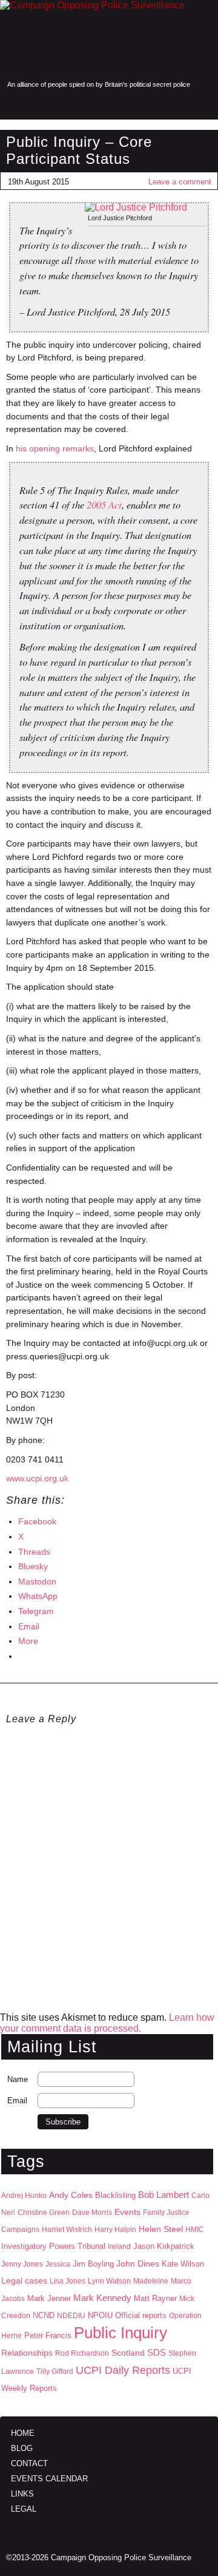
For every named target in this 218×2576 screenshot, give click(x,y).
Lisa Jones (68, 2281)
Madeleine (151, 2281)
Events (127, 2212)
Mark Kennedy (102, 2298)
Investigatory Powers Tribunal (53, 2246)
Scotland (128, 2353)
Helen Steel (161, 2229)
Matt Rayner (155, 2298)
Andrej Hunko (24, 2196)
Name (18, 2079)
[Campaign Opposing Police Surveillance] (109, 39)
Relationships (27, 2353)
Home (23, 2433)
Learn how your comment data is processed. (107, 2023)
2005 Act (104, 504)
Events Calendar (49, 2479)
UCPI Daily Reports (123, 2370)
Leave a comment (180, 182)
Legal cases (24, 2281)
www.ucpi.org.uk (37, 1478)
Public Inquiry (121, 2333)
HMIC (195, 2229)
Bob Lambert (163, 2195)
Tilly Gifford (55, 2371)
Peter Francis (48, 2335)
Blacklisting (115, 2195)
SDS (157, 2352)
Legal (24, 2509)
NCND (44, 2316)
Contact (29, 2463)
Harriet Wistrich (67, 2229)
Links (22, 2494)
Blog (22, 2448)
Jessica (58, 2264)
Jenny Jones (22, 2264)
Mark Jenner (49, 2298)
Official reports (141, 2316)
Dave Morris (92, 2213)
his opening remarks (55, 448)
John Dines (138, 2263)
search (38, 105)
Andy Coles (71, 2195)
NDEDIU (71, 2316)
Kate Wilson (183, 2264)
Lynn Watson (109, 2281)
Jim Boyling (93, 2264)
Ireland (119, 2246)
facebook (151, 105)
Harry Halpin (115, 2229)
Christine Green (44, 2213)
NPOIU (100, 2315)
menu (14, 105)
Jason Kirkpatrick (164, 2246)
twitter (177, 105)
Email (17, 2101)
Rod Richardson (82, 2353)
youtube (202, 105)
